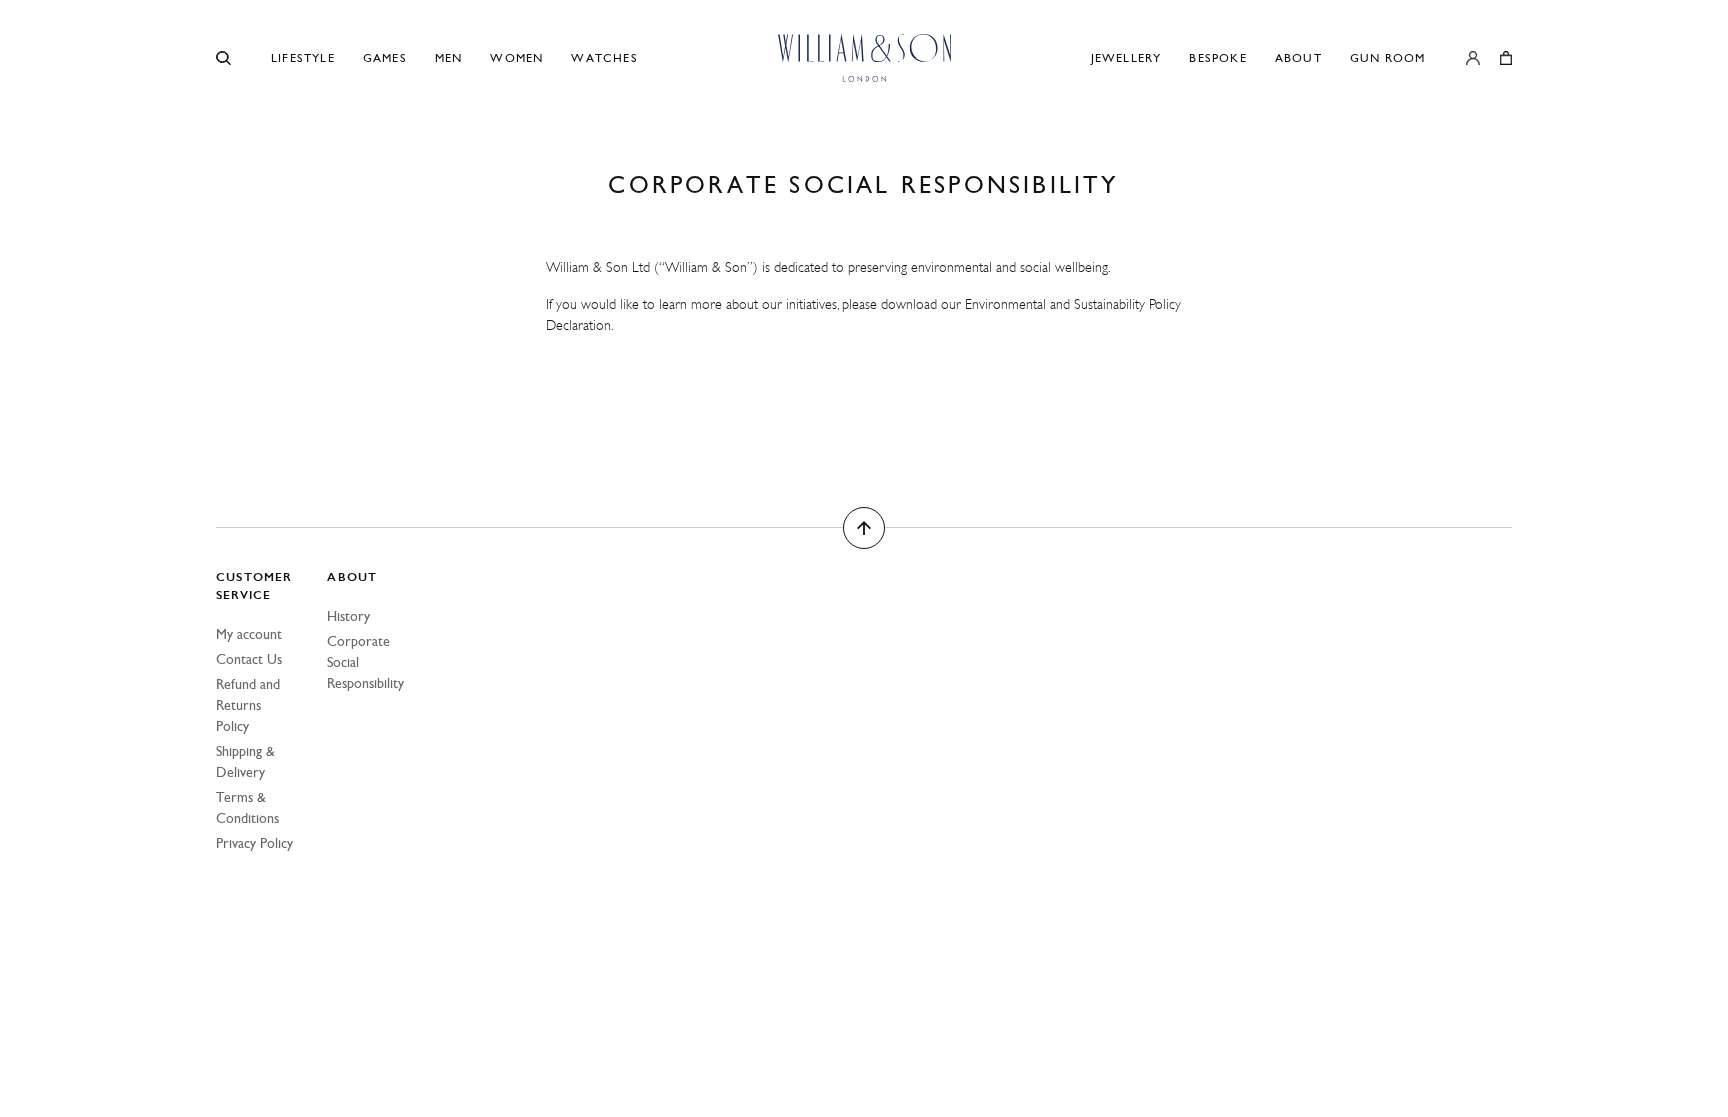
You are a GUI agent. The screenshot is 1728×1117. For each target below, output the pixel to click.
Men (449, 58)
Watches (604, 58)
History (348, 616)
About (1298, 58)
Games (385, 58)
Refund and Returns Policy (248, 705)
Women (516, 58)
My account (249, 634)
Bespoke (1217, 58)
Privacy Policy (254, 843)
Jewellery (1126, 58)
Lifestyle (303, 58)
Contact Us (249, 659)
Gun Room (1388, 58)
